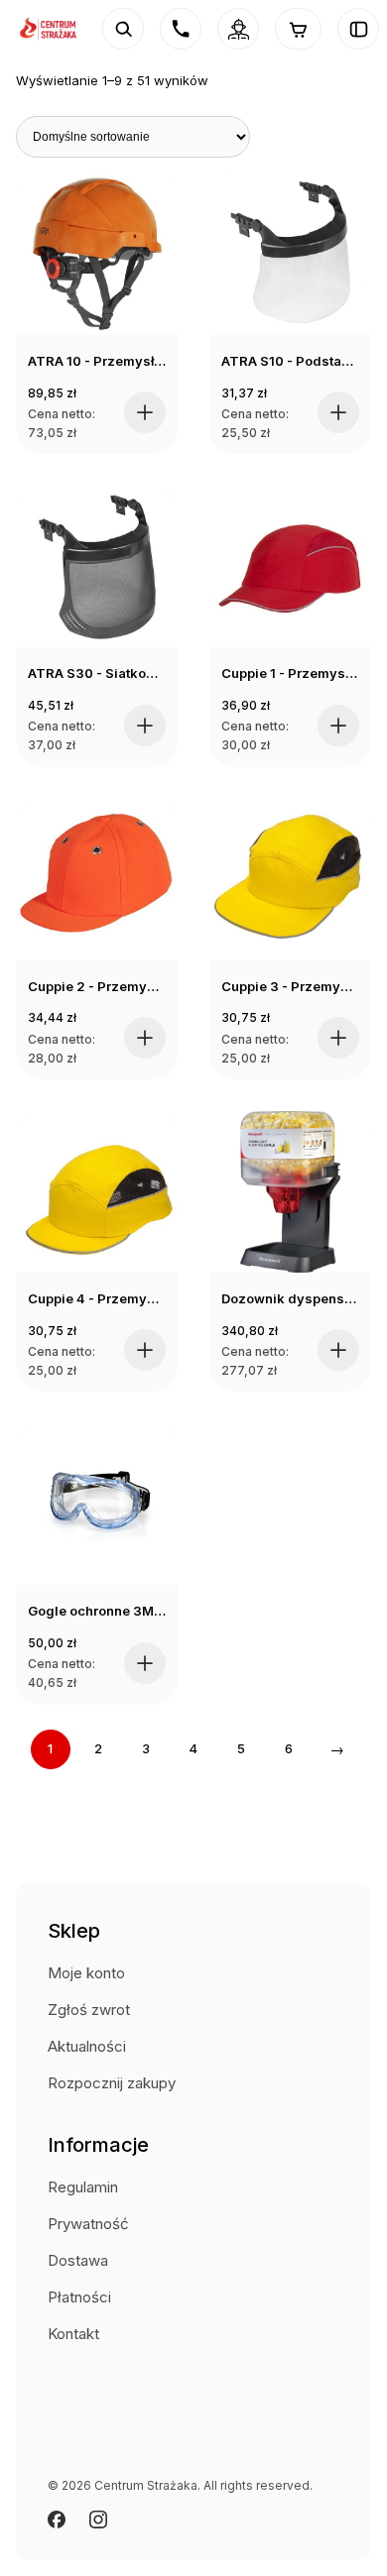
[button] (145, 412)
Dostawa (78, 2260)
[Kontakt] (181, 29)
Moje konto (86, 1973)
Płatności (79, 2297)
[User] (238, 29)
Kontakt (73, 2334)
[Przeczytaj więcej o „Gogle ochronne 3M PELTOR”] (145, 1663)
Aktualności (87, 2046)
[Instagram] (98, 2520)
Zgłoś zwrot (89, 2010)
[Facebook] (57, 2520)
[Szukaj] (123, 29)
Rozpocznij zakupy (112, 2083)
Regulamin (83, 2187)
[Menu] (358, 29)
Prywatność (88, 2224)
